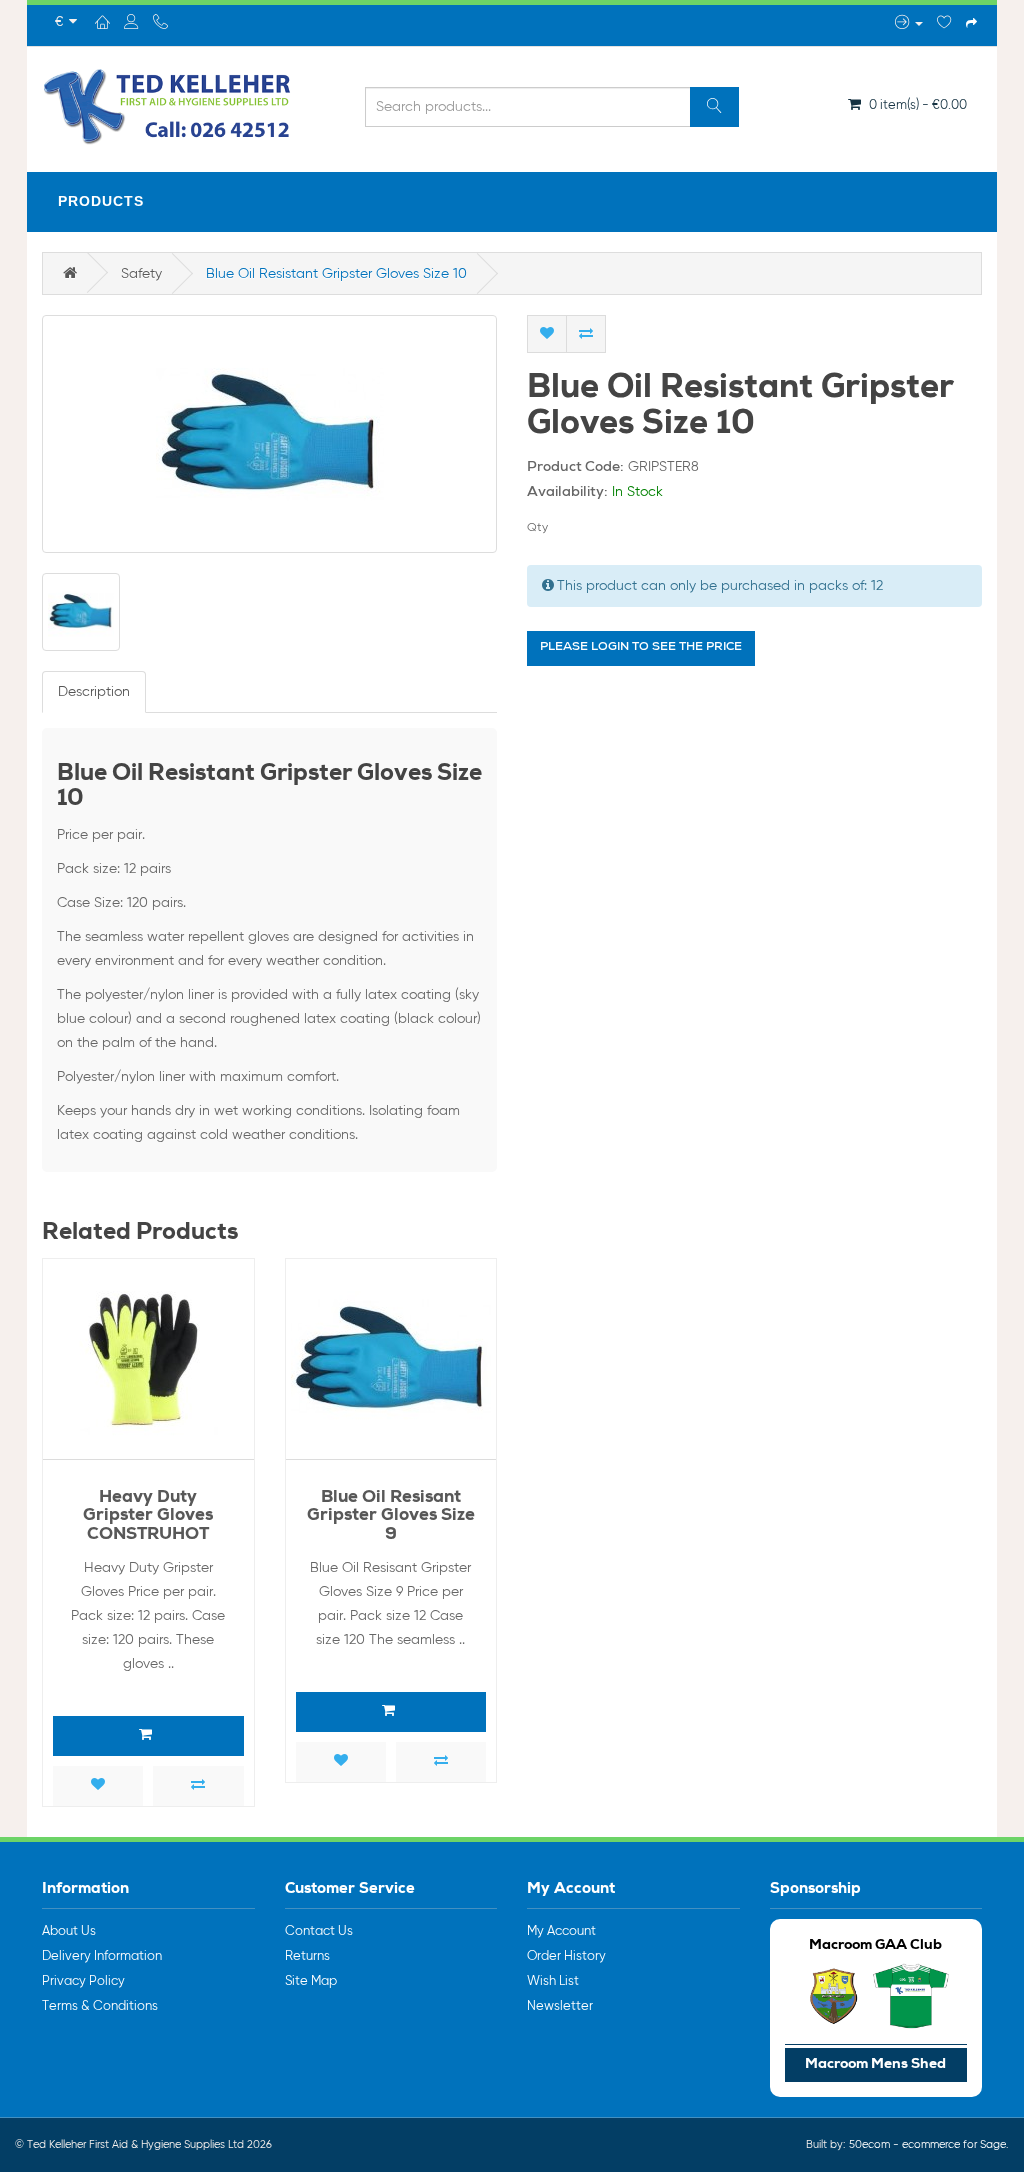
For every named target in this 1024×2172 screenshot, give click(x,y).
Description (94, 692)
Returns (307, 1956)
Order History (566, 1956)
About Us (69, 1931)
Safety (141, 274)
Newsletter (560, 2006)
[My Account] (909, 23)
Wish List (553, 1981)
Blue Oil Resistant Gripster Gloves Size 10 (336, 274)
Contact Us (319, 1931)
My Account (561, 1931)
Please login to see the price (641, 648)
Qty (537, 528)
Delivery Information (102, 1956)
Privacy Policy (83, 1981)
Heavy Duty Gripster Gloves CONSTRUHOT (148, 1517)
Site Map (311, 1981)
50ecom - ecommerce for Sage (927, 2144)
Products (101, 201)
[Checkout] (971, 23)
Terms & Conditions (100, 2006)
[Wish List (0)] (944, 23)
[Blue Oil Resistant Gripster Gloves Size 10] (269, 434)
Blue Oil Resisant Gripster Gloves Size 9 (391, 1517)
